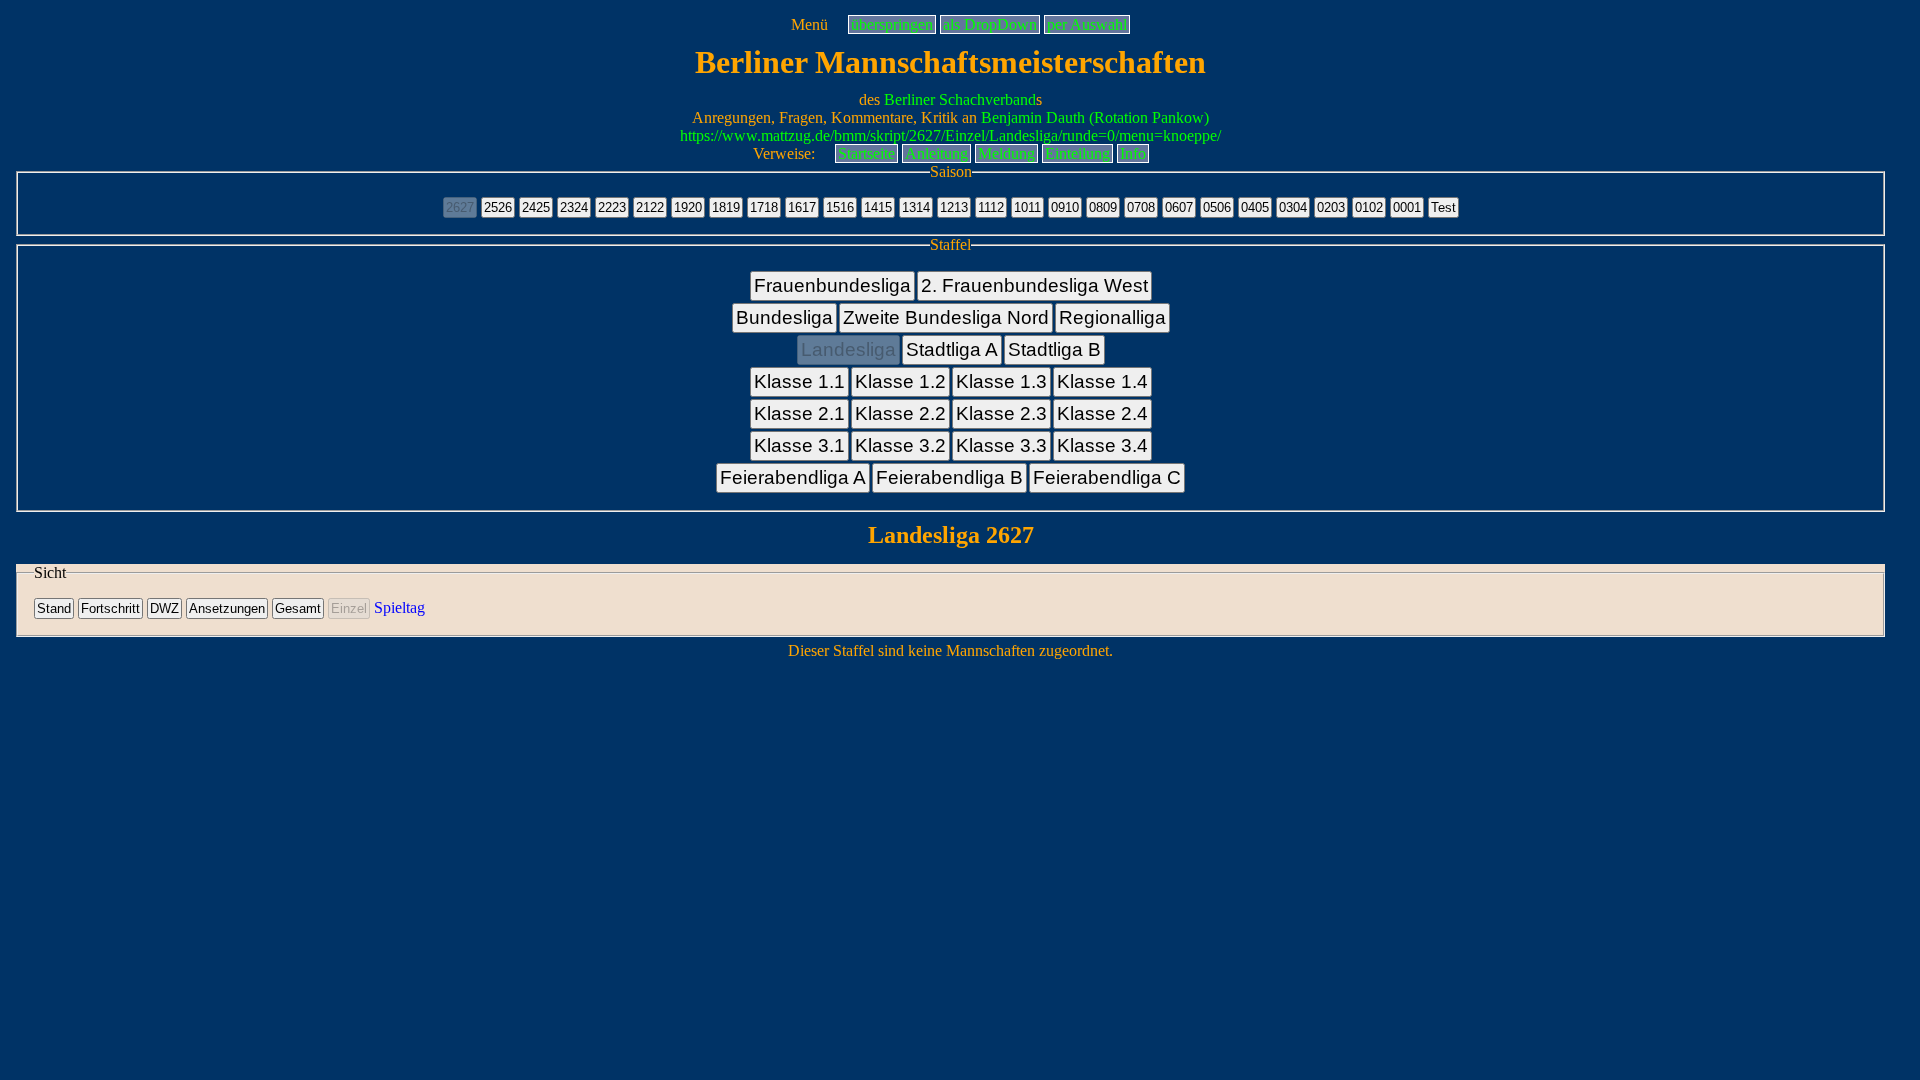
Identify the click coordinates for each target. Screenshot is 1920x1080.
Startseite (866, 153)
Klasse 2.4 (1102, 413)
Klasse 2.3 (1001, 413)
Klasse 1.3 (1001, 381)
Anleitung (936, 153)
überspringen (892, 24)
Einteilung (1077, 153)
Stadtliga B (1054, 349)
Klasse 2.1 (799, 413)
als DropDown (990, 24)
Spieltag (399, 607)
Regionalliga (1112, 317)
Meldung (1006, 153)
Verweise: (784, 153)
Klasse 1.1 (799, 381)
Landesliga (848, 349)
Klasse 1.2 (900, 381)
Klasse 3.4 (1102, 445)
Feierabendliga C (1107, 477)
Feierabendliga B (949, 477)
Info (1133, 153)
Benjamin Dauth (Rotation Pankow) (1095, 117)
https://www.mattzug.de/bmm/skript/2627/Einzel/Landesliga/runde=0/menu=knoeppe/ (950, 135)
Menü (809, 24)
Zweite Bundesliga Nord (946, 317)
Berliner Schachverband (960, 99)
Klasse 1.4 (1102, 381)
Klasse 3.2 (900, 445)
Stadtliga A (952, 349)
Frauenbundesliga (832, 285)
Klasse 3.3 (1001, 445)
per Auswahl (1087, 24)
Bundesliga (784, 317)
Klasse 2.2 (900, 413)
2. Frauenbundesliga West (1034, 285)
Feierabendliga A (793, 477)
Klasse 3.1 (799, 445)
